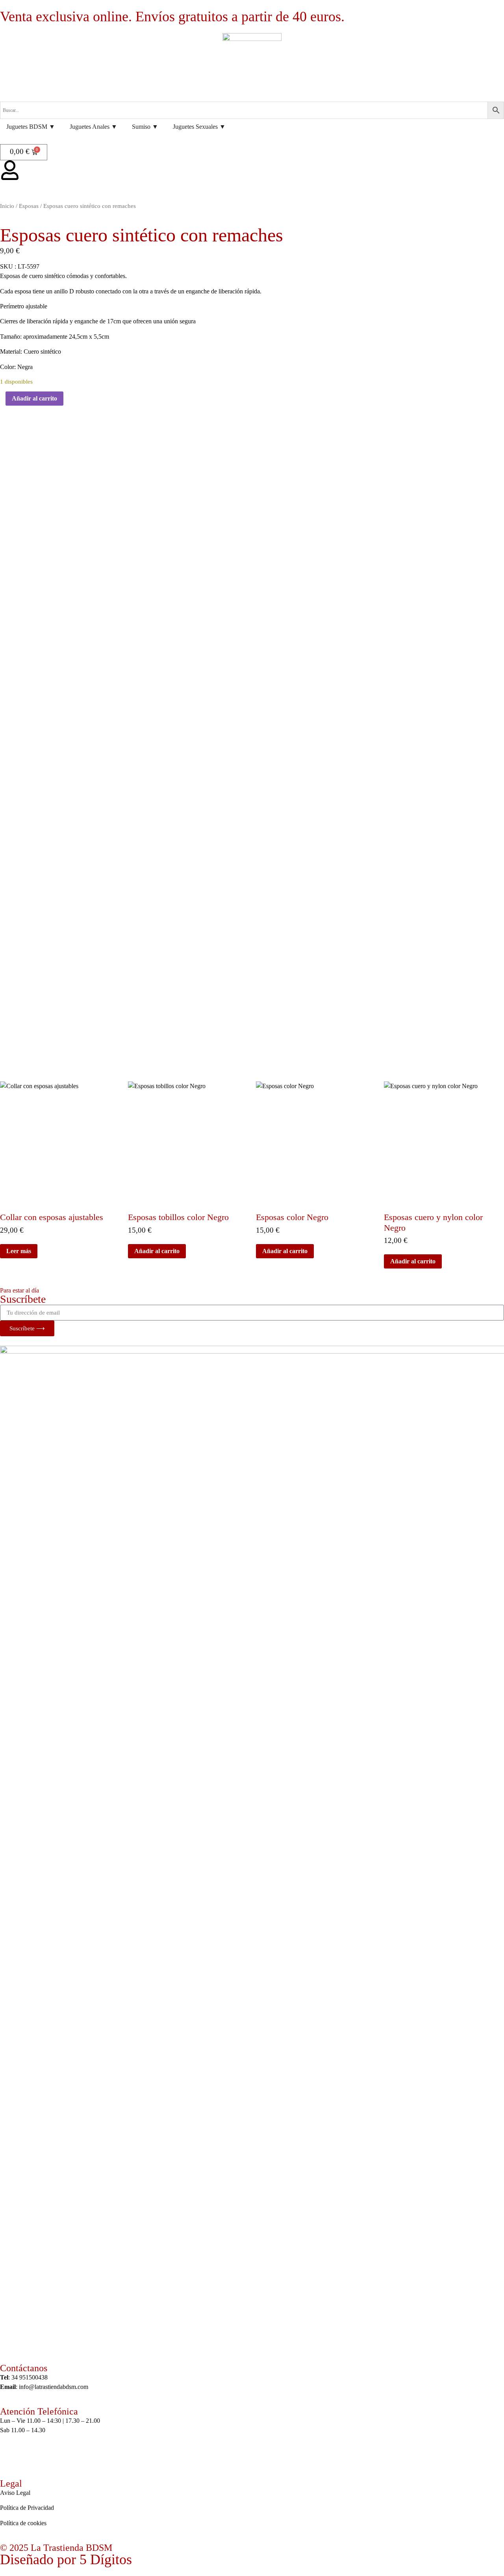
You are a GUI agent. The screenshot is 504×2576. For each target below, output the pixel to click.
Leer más (19, 1251)
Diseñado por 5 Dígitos (66, 2559)
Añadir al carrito (34, 398)
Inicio (7, 206)
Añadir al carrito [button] (157, 1251)
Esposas (29, 206)
